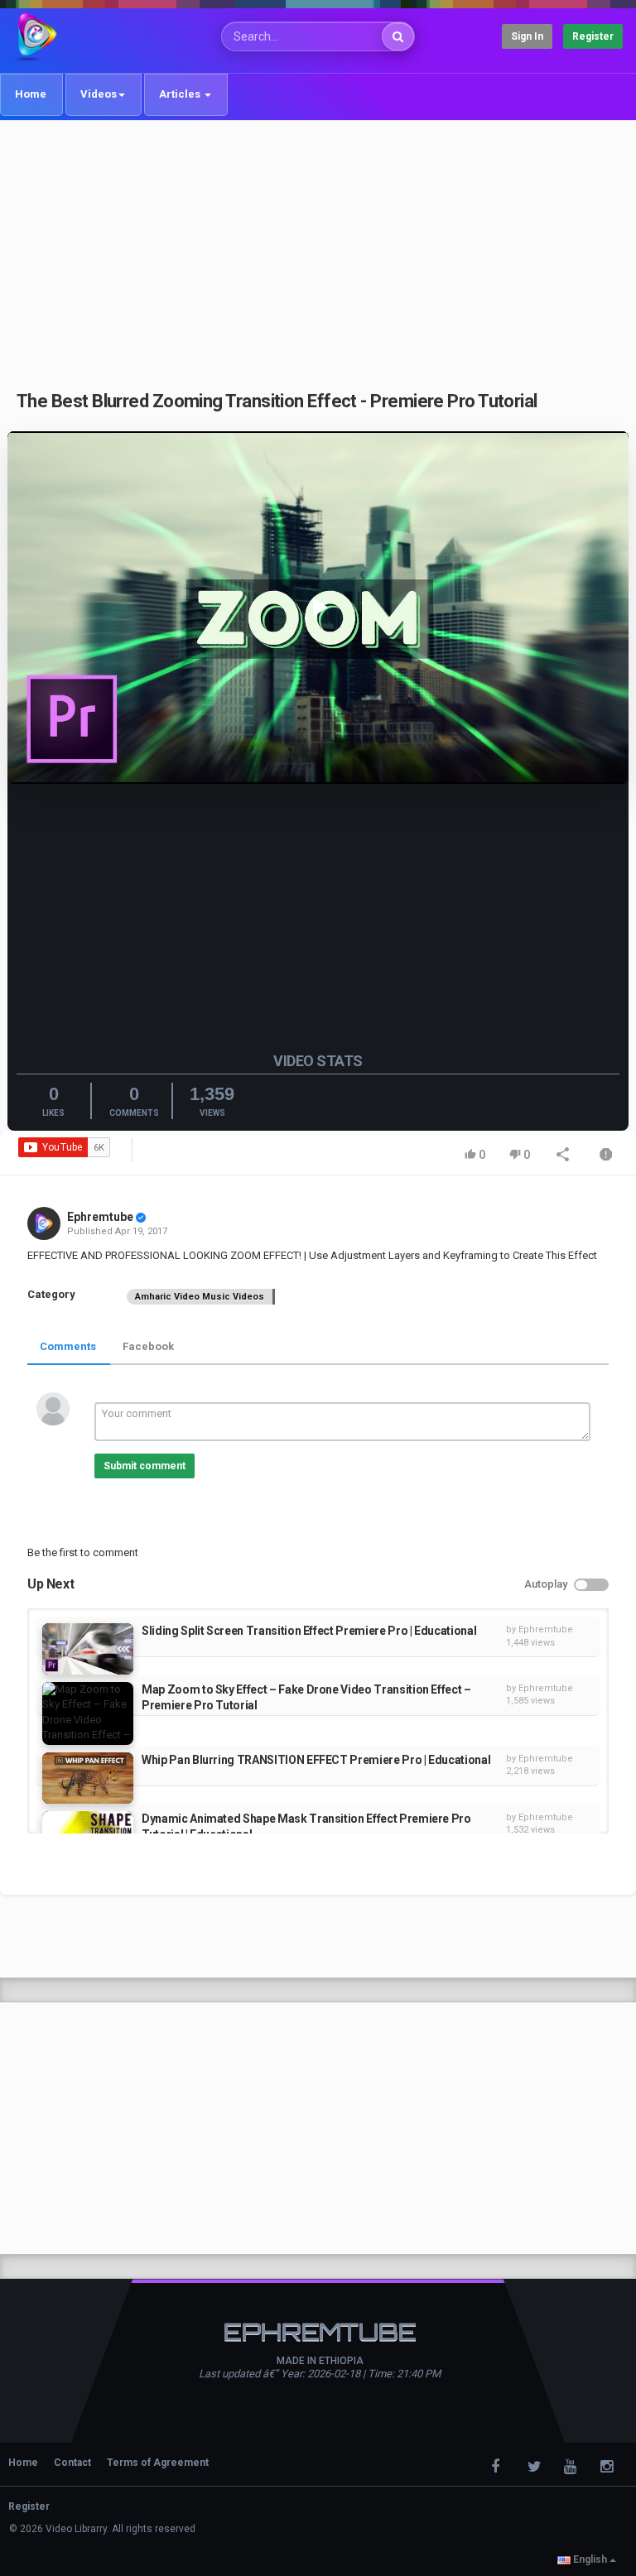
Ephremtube (100, 1217)
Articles (181, 94)
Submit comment (145, 1466)
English (590, 2559)
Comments (68, 1346)
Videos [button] (99, 94)
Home (31, 94)
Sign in (527, 36)
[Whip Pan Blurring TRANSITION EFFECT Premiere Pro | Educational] (88, 1778)
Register (593, 36)
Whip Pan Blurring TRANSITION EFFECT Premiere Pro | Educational (316, 1760)
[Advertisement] (318, 246)
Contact (72, 2463)
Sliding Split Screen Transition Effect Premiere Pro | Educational (309, 1631)
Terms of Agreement (158, 2463)
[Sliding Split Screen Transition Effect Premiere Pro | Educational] (88, 1649)
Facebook (148, 1346)
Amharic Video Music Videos (200, 1297)
